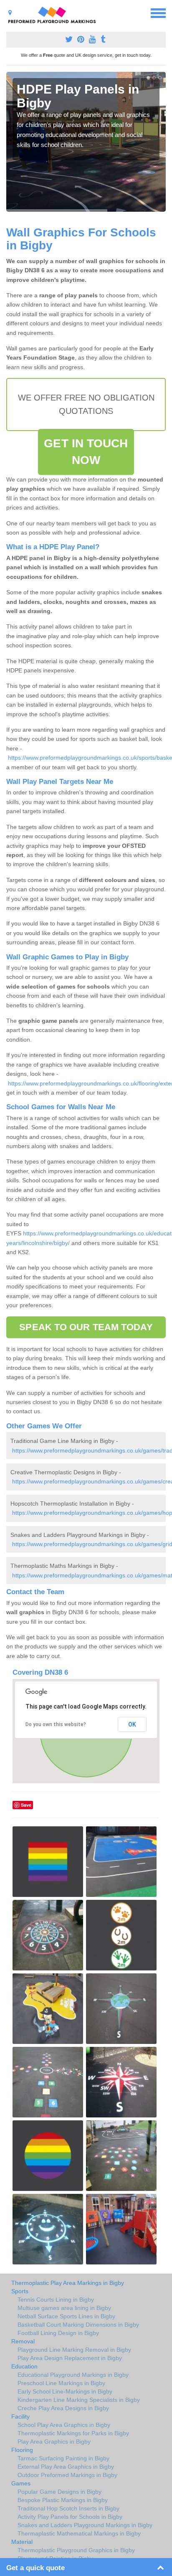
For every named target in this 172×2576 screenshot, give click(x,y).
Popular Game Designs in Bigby (59, 2492)
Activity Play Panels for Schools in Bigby (70, 2517)
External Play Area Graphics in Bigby (66, 2467)
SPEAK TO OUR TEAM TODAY (86, 1327)
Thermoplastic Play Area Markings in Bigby (68, 2283)
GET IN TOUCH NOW (86, 452)
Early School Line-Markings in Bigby (65, 2391)
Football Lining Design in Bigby (58, 2333)
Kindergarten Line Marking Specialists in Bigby (79, 2400)
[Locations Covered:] (10, 13)
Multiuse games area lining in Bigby (64, 2308)
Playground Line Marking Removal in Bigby (74, 2350)
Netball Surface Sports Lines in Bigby (66, 2316)
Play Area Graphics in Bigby (54, 2442)
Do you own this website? (56, 1724)
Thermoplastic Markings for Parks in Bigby (73, 2433)
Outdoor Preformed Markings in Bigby (67, 2475)
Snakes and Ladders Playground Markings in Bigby (85, 2525)
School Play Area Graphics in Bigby (64, 2425)
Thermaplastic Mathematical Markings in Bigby (79, 2533)
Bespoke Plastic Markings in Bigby (63, 2500)
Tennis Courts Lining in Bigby (56, 2300)
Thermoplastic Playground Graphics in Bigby (76, 2550)
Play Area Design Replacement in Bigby (70, 2358)
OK (132, 1724)
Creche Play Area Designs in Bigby (63, 2408)
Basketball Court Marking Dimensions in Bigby (78, 2325)
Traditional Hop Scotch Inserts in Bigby (68, 2508)
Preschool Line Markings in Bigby (61, 2383)
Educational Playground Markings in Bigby (73, 2375)
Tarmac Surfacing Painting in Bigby (63, 2458)
